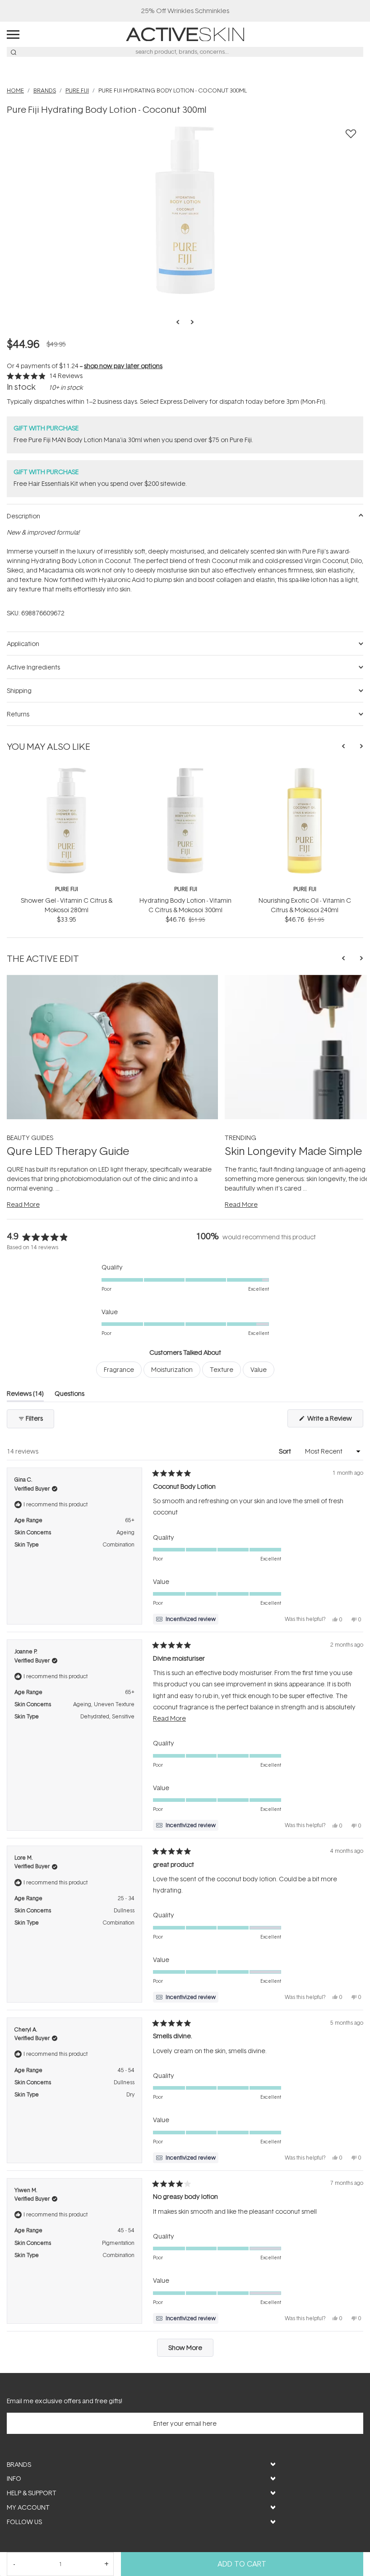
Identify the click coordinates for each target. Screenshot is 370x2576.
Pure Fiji (67, 889)
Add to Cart (242, 2564)
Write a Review (335, 1420)
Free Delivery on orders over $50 (185, 11)
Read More (23, 1204)
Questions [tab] (69, 1395)
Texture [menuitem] (222, 1369)
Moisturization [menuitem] (172, 1369)
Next (190, 322)
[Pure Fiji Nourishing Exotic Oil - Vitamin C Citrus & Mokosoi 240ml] (305, 771)
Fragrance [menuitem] (119, 1369)
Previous (180, 322)
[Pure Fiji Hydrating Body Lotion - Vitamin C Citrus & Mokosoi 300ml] (185, 771)
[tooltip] (186, 1619)
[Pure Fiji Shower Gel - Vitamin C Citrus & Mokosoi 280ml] (66, 771)
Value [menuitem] (259, 1369)
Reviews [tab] (25, 1395)
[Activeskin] (185, 34)
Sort (286, 1451)
